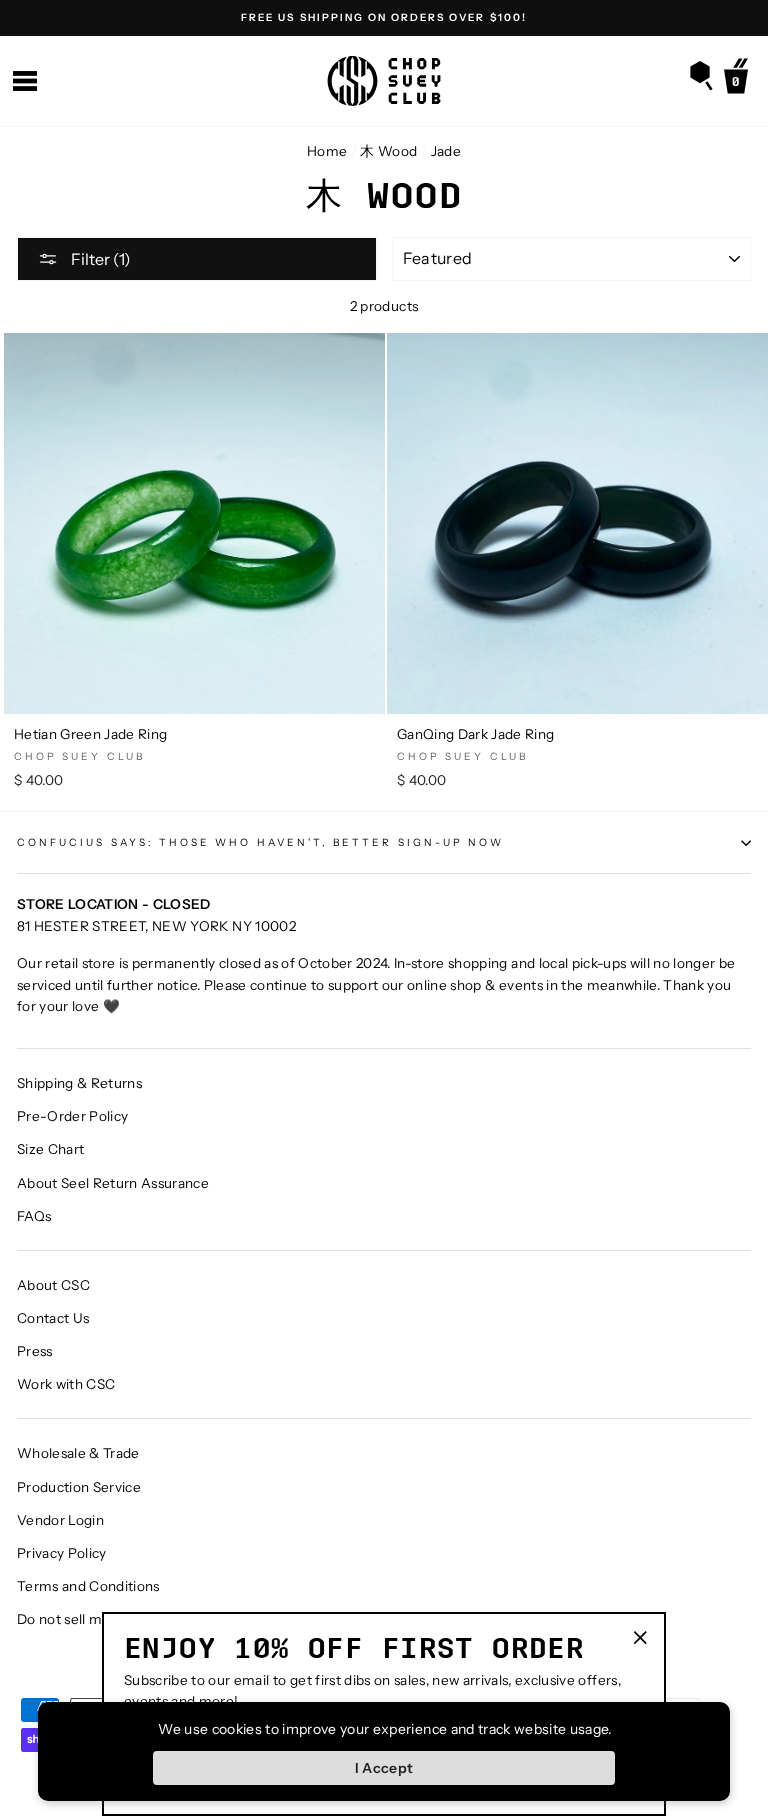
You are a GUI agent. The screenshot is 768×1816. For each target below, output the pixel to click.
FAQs (34, 1216)
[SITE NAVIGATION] (25, 81)
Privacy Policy (62, 1553)
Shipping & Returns (79, 1083)
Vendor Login (60, 1520)
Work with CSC (66, 1384)
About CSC (53, 1285)
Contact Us (53, 1318)
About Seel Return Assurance (113, 1183)
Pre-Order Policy (72, 1116)
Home (327, 151)
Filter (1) (99, 259)
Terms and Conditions (88, 1586)
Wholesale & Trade (78, 1453)
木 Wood (388, 151)
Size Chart (50, 1149)
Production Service (79, 1487)
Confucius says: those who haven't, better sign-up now (260, 842)
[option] (384, 18)
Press (35, 1351)
